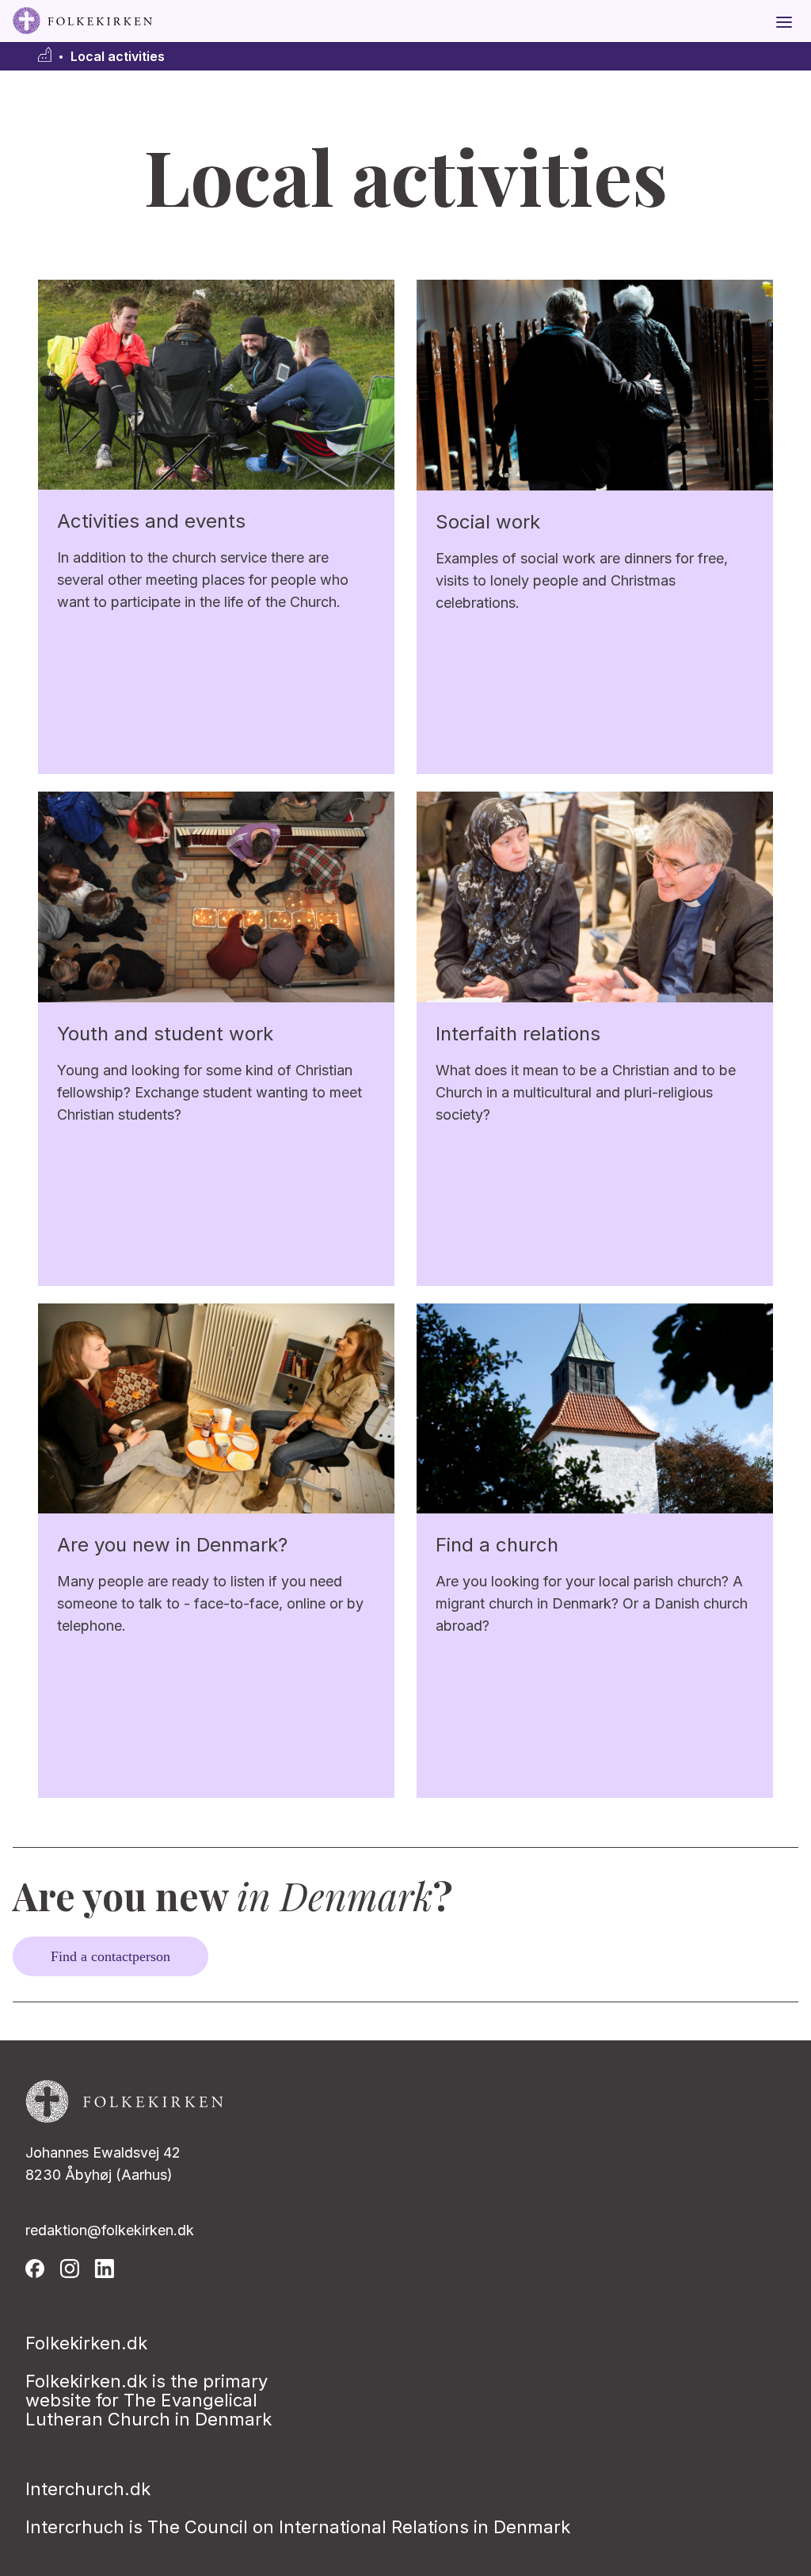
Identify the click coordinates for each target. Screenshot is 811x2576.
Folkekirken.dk (86, 2343)
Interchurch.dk (88, 2489)
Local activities (118, 57)
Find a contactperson (110, 1956)
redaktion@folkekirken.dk (110, 2230)
